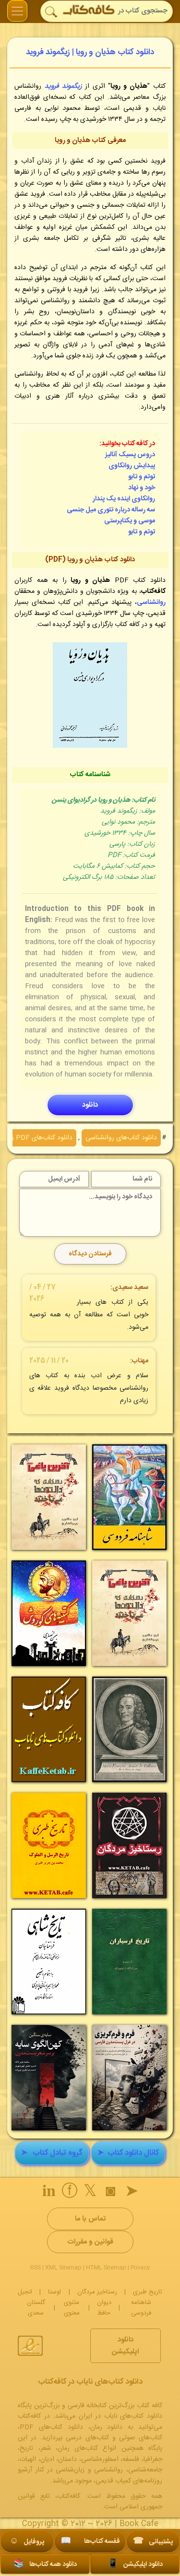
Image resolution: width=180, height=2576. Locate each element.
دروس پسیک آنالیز (130, 455)
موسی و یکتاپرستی (130, 521)
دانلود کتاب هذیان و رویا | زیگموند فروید (90, 52)
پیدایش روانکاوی (132, 466)
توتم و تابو (142, 477)
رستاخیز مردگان (97, 2292)
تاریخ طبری (148, 2292)
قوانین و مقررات (90, 2242)
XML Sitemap (63, 2268)
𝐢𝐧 (49, 2193)
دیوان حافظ (104, 2308)
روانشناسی (151, 603)
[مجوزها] (30, 2346)
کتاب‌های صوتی (141, 2438)
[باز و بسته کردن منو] (17, 11)
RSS (36, 2268)
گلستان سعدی (36, 2308)
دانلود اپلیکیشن (125, 2346)
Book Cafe (139, 2524)
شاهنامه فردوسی (141, 2308)
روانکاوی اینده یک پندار (124, 499)
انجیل (25, 2292)
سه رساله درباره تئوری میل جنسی (111, 510)
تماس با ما (90, 2219)
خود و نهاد (142, 488)
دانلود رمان (107, 2427)
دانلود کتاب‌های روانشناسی (121, 1138)
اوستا (54, 2292)
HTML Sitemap (106, 2268)
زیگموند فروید (63, 86)
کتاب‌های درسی (87, 2438)
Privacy (140, 2268)
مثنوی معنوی (72, 2308)
